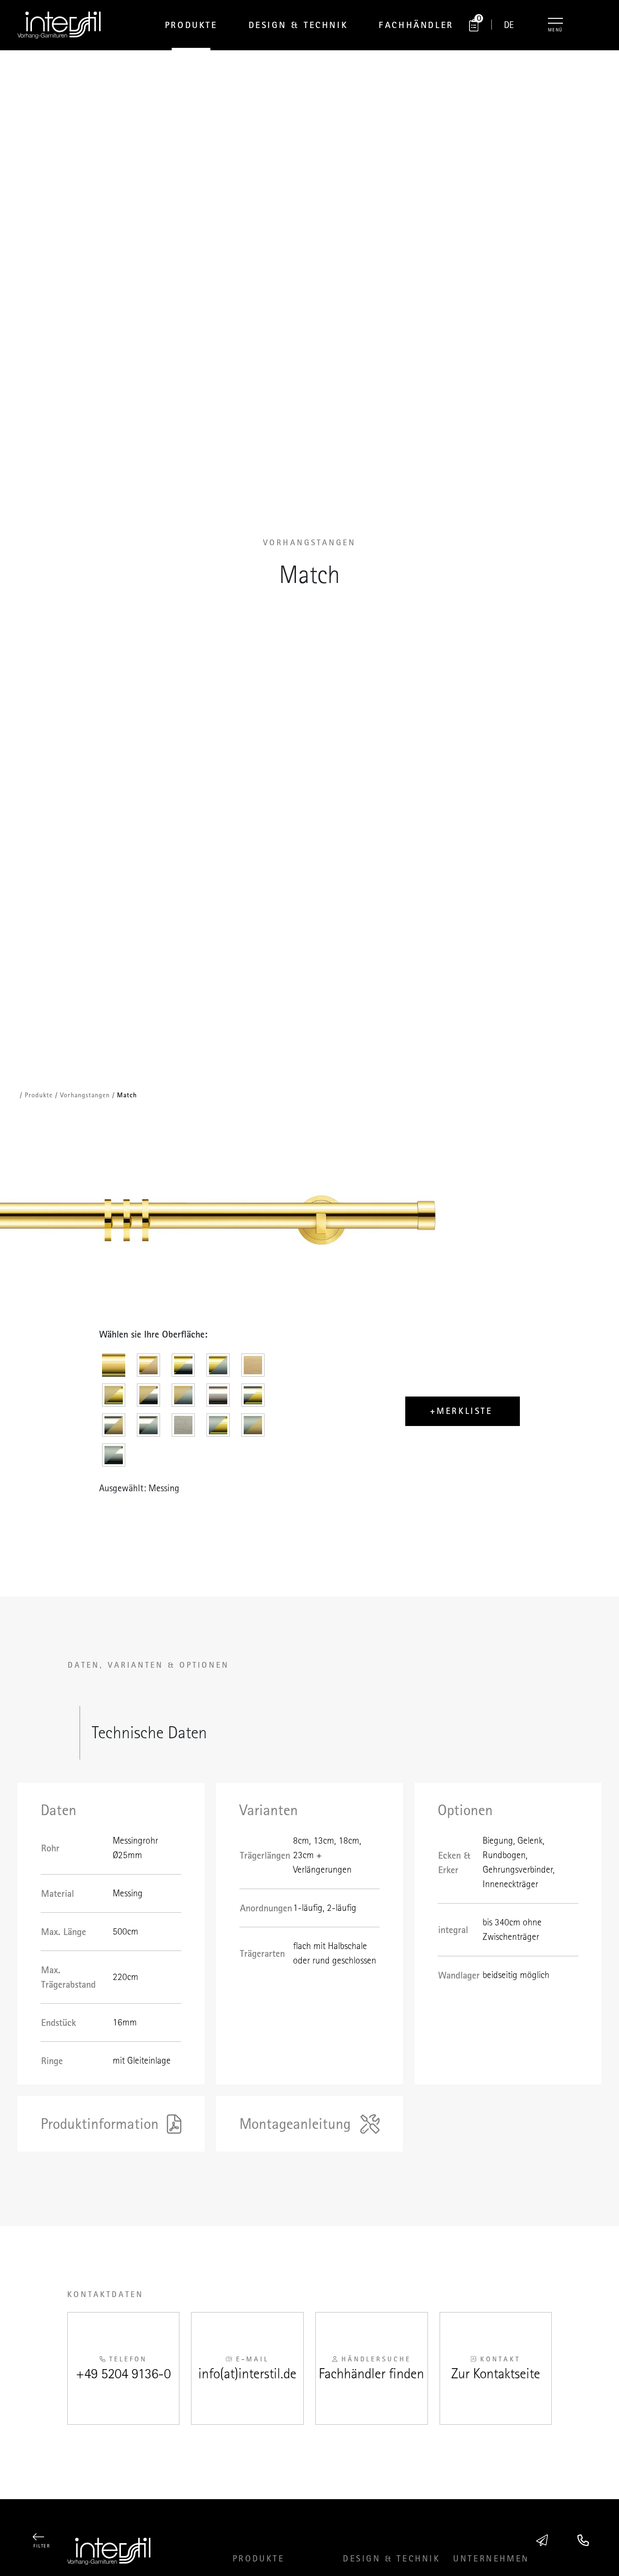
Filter (42, 2546)
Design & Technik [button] (298, 25)
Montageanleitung (295, 2124)
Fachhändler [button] (416, 25)
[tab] (117, 1368)
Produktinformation (100, 2124)
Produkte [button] (191, 25)
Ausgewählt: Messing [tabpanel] (139, 1488)
